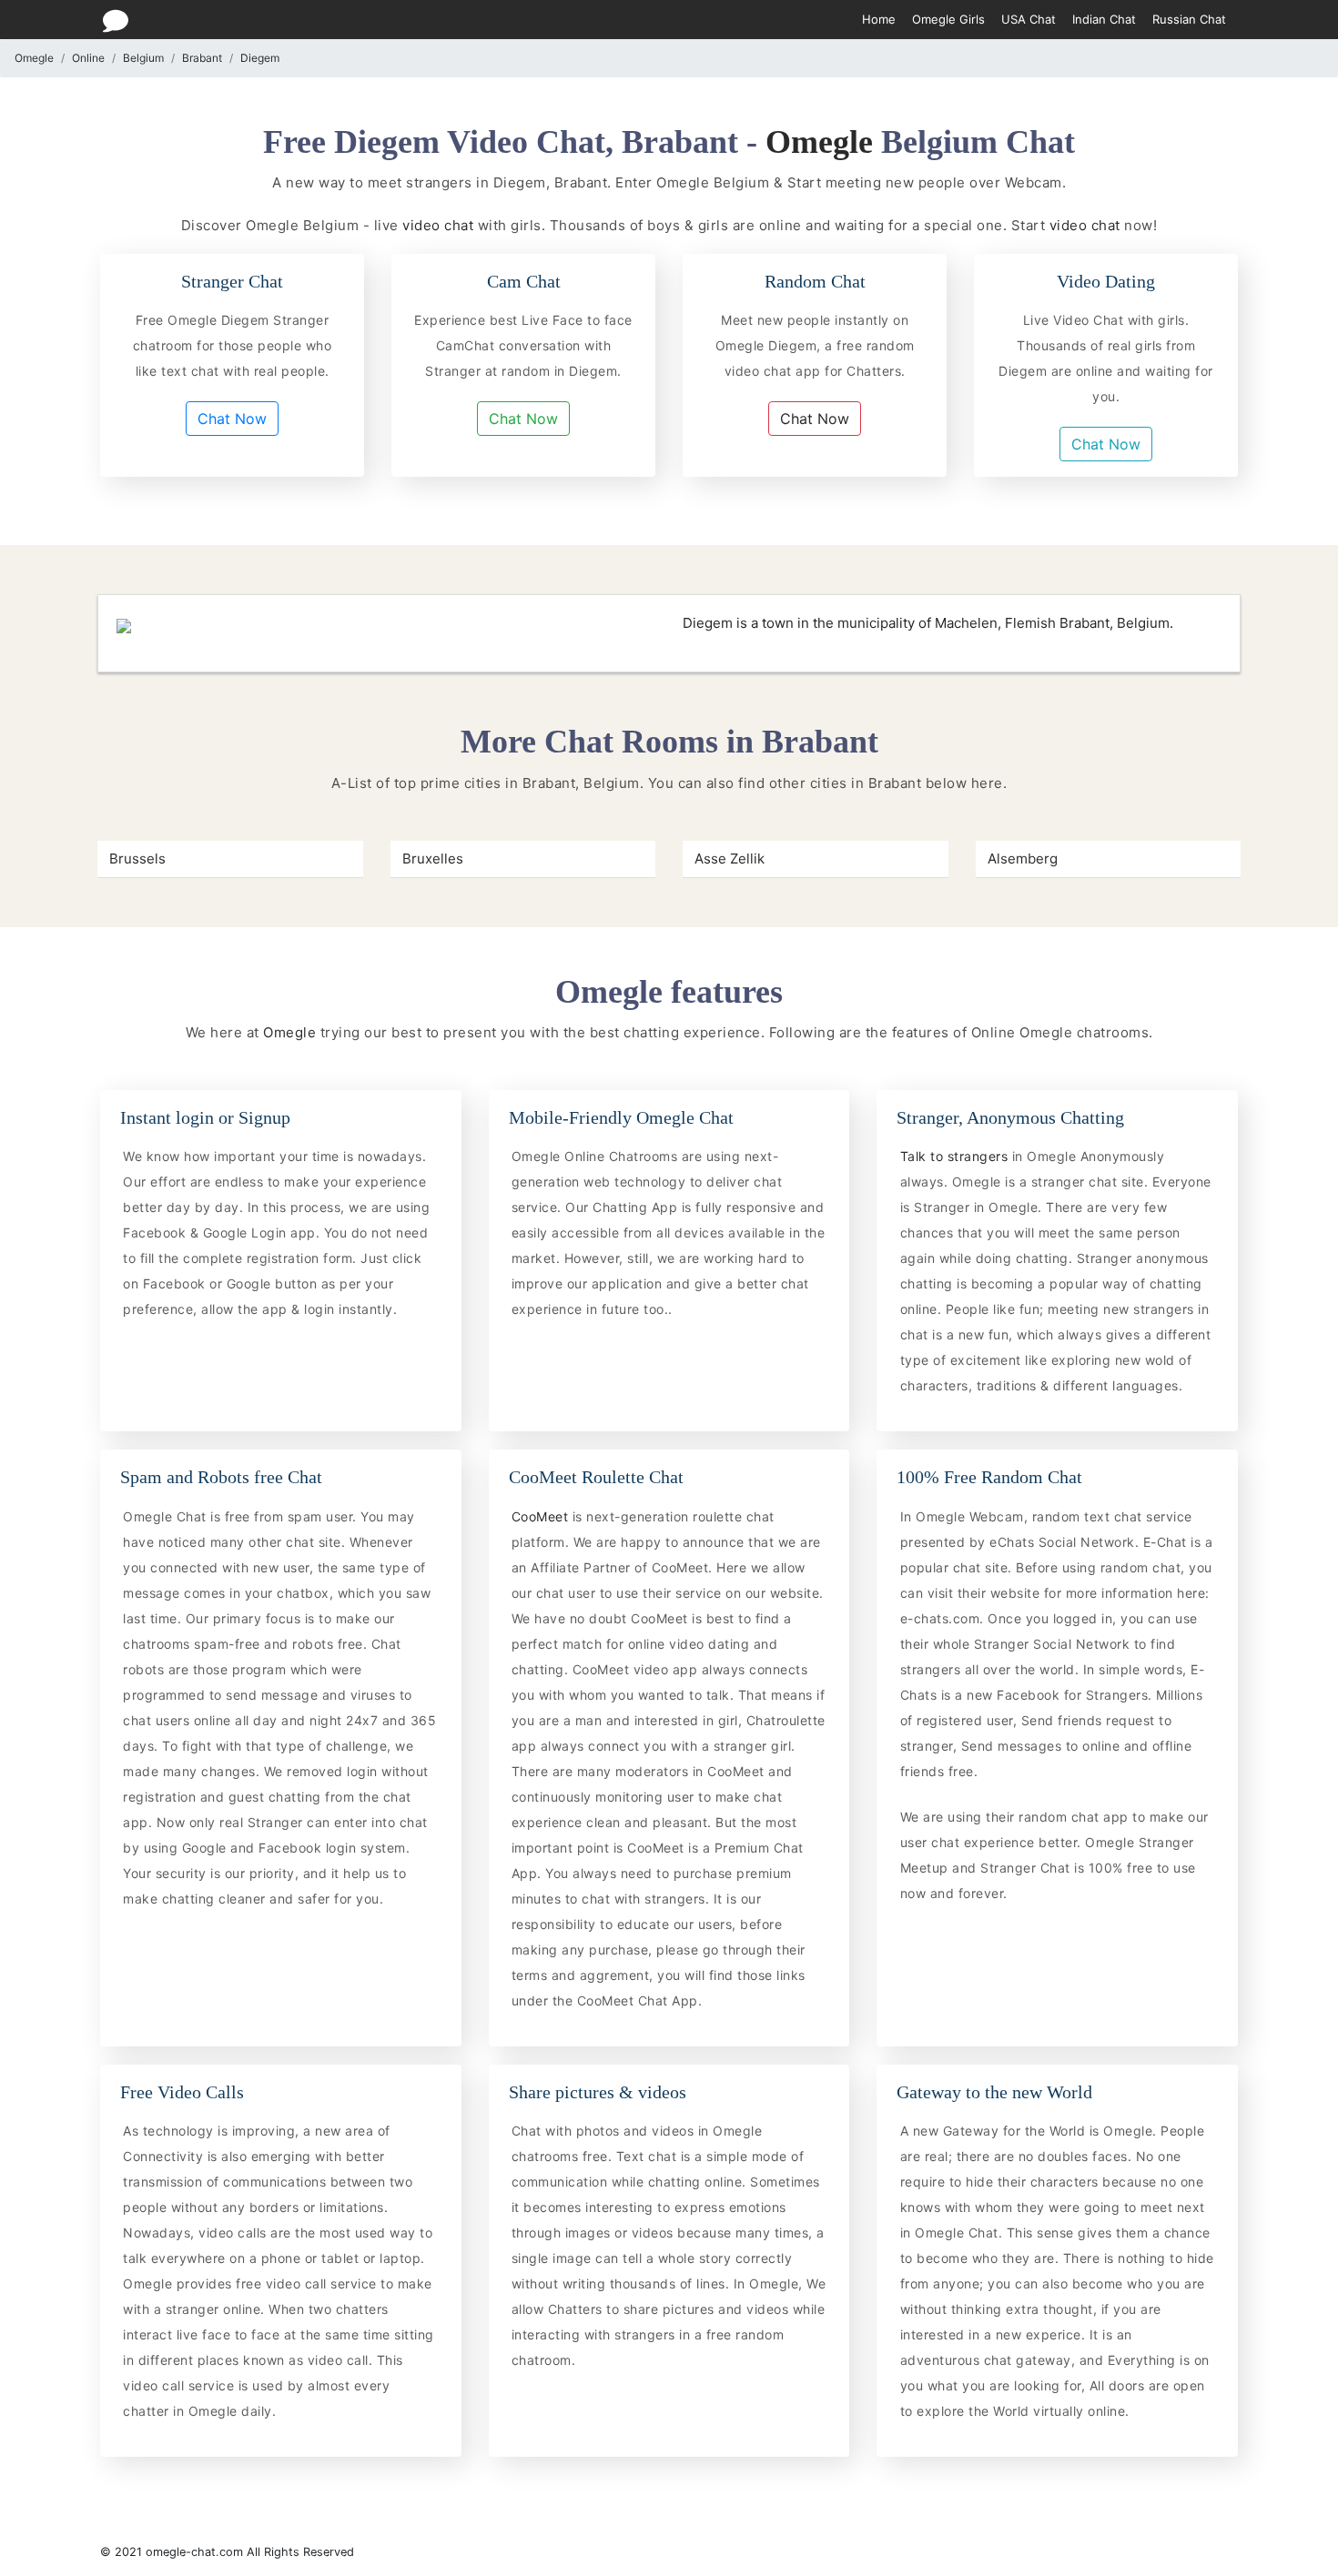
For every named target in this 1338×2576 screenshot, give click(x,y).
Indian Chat (1104, 19)
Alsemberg (1023, 859)
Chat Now (232, 419)
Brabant (202, 58)
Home (879, 19)
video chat (438, 225)
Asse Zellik (730, 859)
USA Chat (1029, 19)
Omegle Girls (948, 19)
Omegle (34, 58)
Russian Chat (1189, 19)
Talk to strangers (956, 1156)
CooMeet (542, 1516)
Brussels (137, 859)
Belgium (143, 58)
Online (88, 58)
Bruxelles (433, 859)
